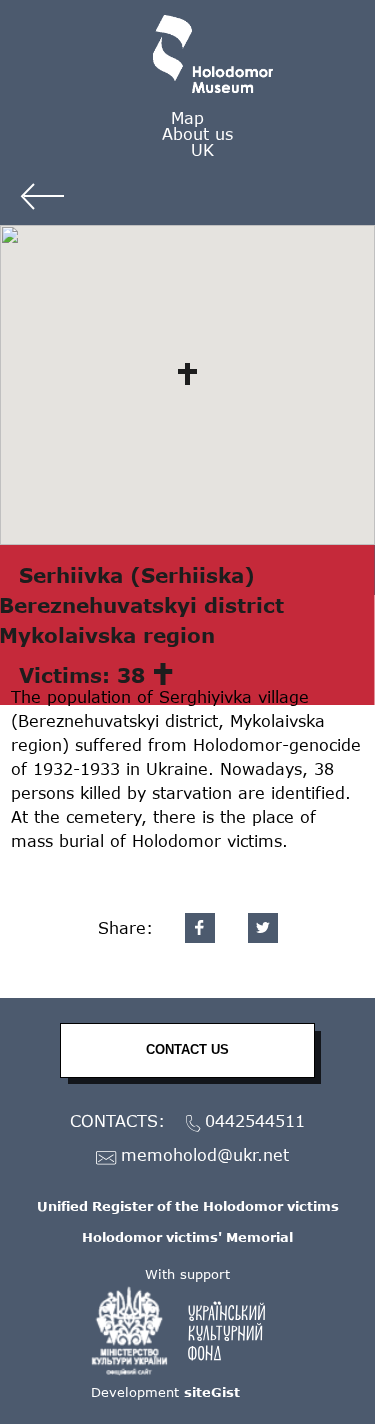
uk (202, 149)
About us (197, 133)
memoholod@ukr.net (205, 1155)
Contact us (187, 1049)
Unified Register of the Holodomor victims (188, 1206)
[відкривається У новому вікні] (188, 1331)
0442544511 (255, 1121)
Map (187, 117)
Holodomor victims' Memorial (187, 1237)
